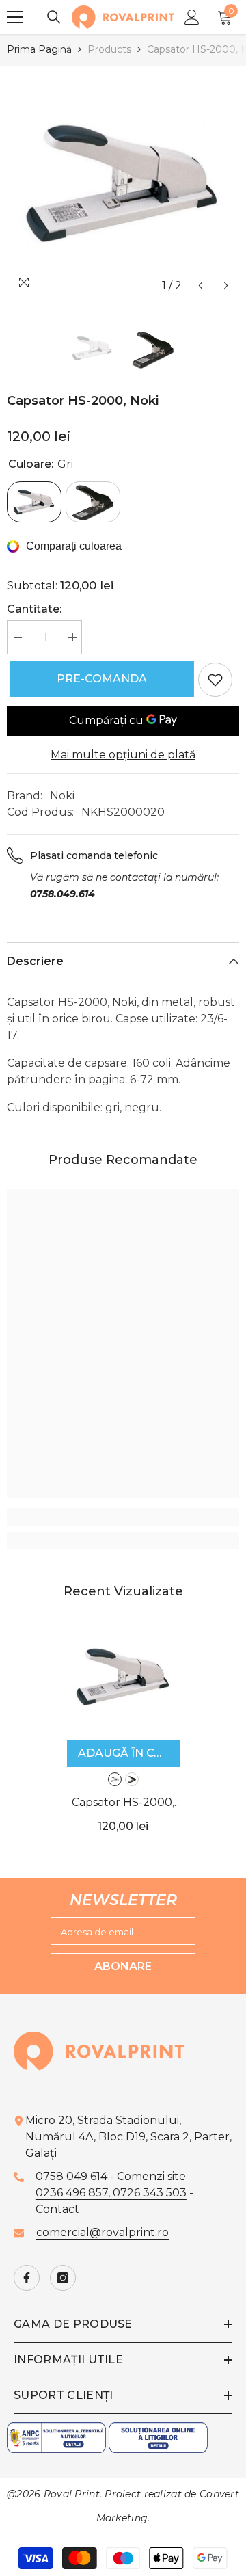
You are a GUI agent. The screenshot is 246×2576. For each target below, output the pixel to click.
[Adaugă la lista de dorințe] (215, 680)
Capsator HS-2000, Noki (123, 1804)
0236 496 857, (74, 2193)
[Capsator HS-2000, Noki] (123, 1676)
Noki (62, 796)
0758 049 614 (71, 2176)
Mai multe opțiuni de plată (123, 755)
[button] (201, 286)
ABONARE (123, 1966)
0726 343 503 (150, 2193)
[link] (123, 1517)
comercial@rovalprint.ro (102, 2232)
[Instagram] (63, 2278)
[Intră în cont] (192, 17)
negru (132, 1779)
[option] (123, 183)
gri (115, 1779)
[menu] (15, 17)
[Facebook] (27, 2278)
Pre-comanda (99, 679)
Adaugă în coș (124, 1753)
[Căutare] (54, 17)
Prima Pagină (39, 49)
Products (109, 49)
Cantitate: (34, 609)
